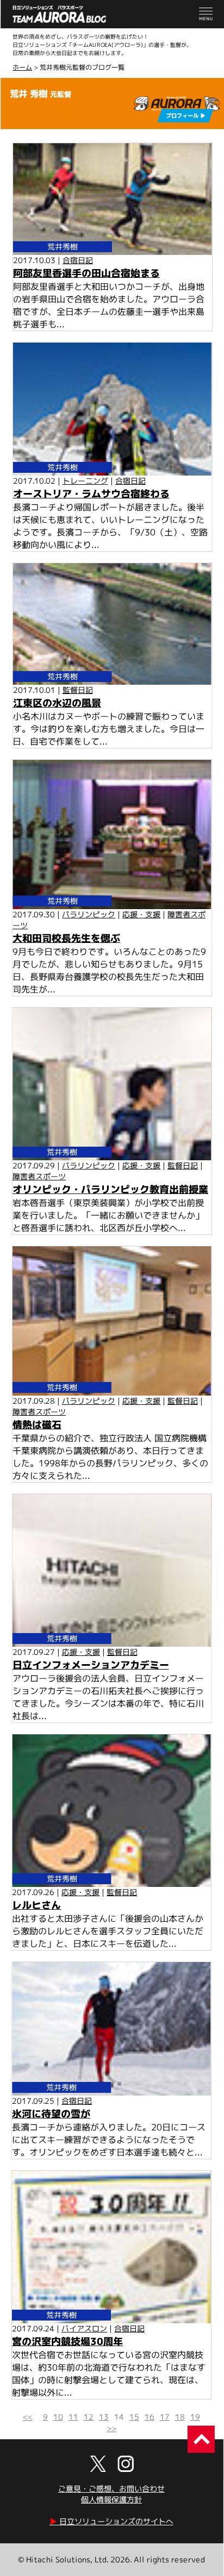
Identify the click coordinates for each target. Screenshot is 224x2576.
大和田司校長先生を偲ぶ (66, 938)
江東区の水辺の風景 (57, 703)
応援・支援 (141, 914)
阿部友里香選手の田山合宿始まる (86, 273)
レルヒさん (36, 1905)
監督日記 (78, 690)
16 (150, 2417)
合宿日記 (78, 260)
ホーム (22, 67)
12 (89, 2417)
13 (104, 2417)
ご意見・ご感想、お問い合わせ (111, 2489)
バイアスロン (84, 2328)
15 (134, 2417)
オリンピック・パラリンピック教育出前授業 (110, 1189)
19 (195, 2417)
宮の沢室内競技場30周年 (67, 2341)
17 (165, 2417)
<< (28, 2417)
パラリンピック (89, 914)
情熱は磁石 (37, 1425)
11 (73, 2417)
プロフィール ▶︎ (186, 115)
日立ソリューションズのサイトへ (111, 2521)
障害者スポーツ (39, 1176)
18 (180, 2417)
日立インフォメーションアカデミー (91, 1665)
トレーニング (85, 481)
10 (58, 2417)
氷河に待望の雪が (51, 2113)
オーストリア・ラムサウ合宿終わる (91, 494)
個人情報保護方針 (111, 2499)
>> (111, 2428)
